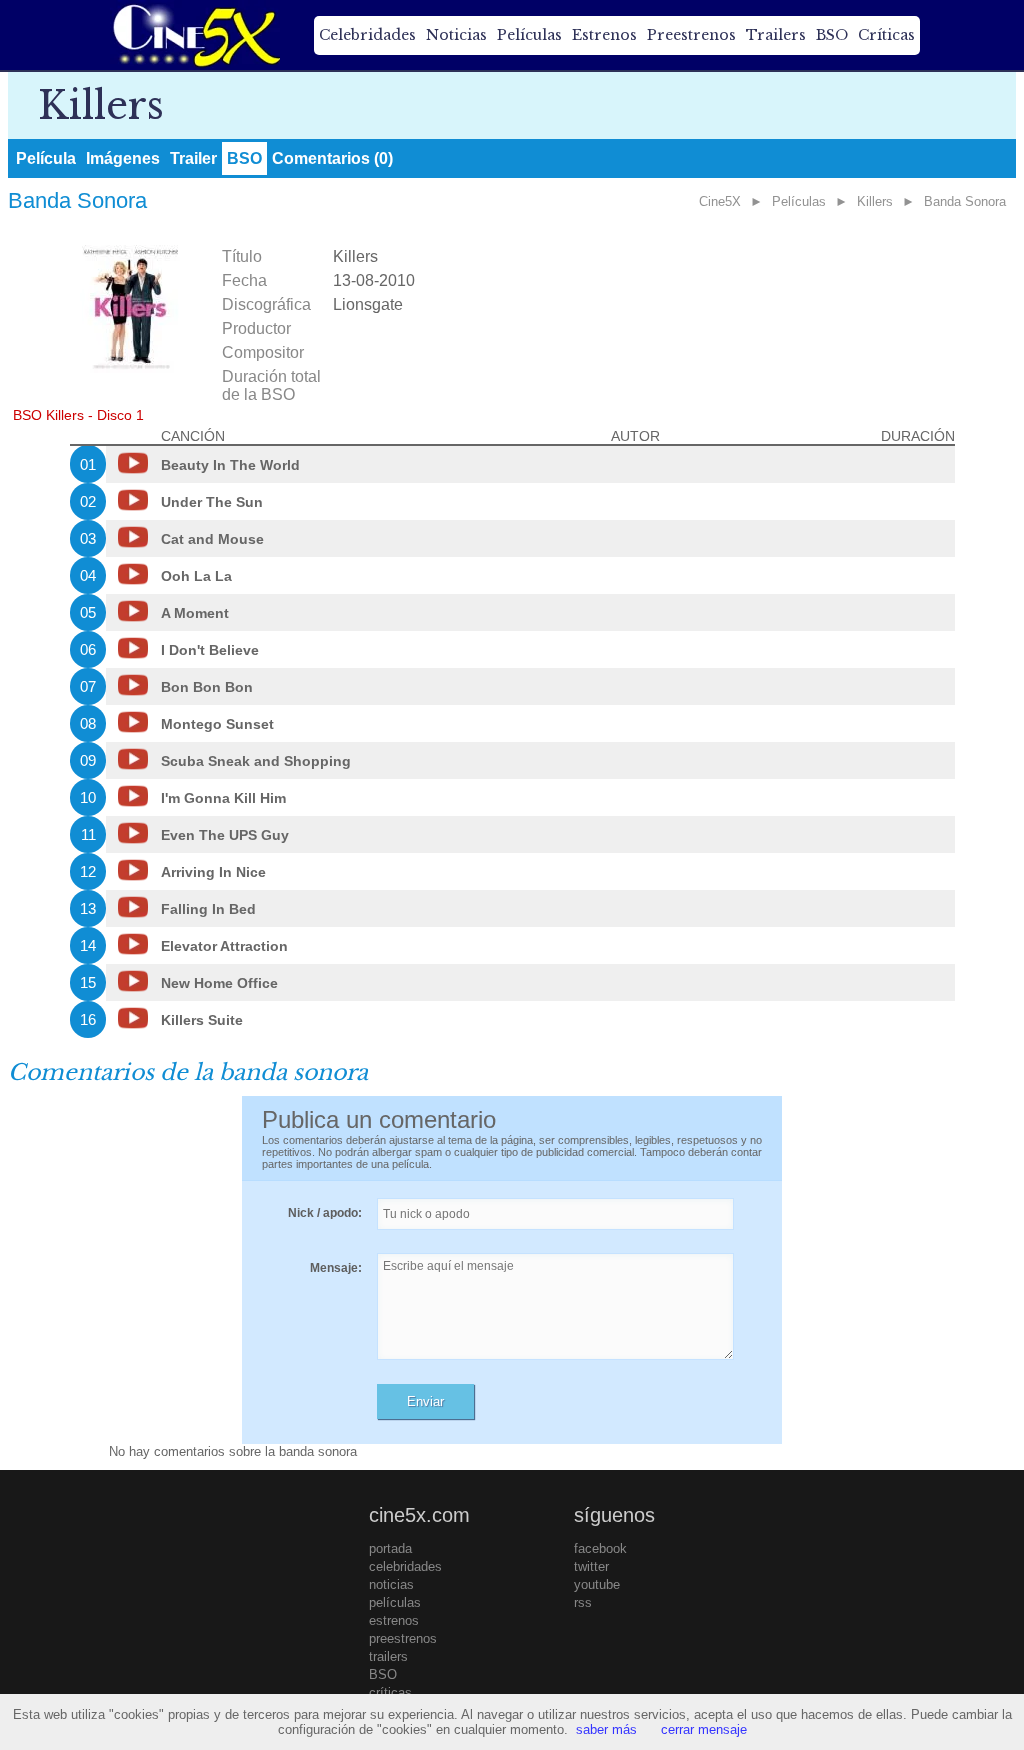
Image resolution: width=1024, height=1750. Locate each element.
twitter (591, 1566)
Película (46, 158)
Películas (529, 35)
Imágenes (123, 158)
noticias (391, 1584)
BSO (832, 35)
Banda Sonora (965, 201)
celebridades (405, 1566)
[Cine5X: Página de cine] (195, 35)
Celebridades (367, 35)
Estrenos (604, 35)
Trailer (193, 158)
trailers (388, 1656)
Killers (875, 201)
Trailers (776, 35)
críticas (390, 1692)
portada (390, 1548)
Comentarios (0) (332, 158)
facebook (600, 1548)
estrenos (394, 1620)
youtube (597, 1584)
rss (583, 1602)
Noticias (456, 35)
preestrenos (403, 1638)
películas (395, 1602)
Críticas (886, 35)
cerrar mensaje (704, 1729)
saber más (606, 1729)
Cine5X (720, 201)
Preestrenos (691, 35)
